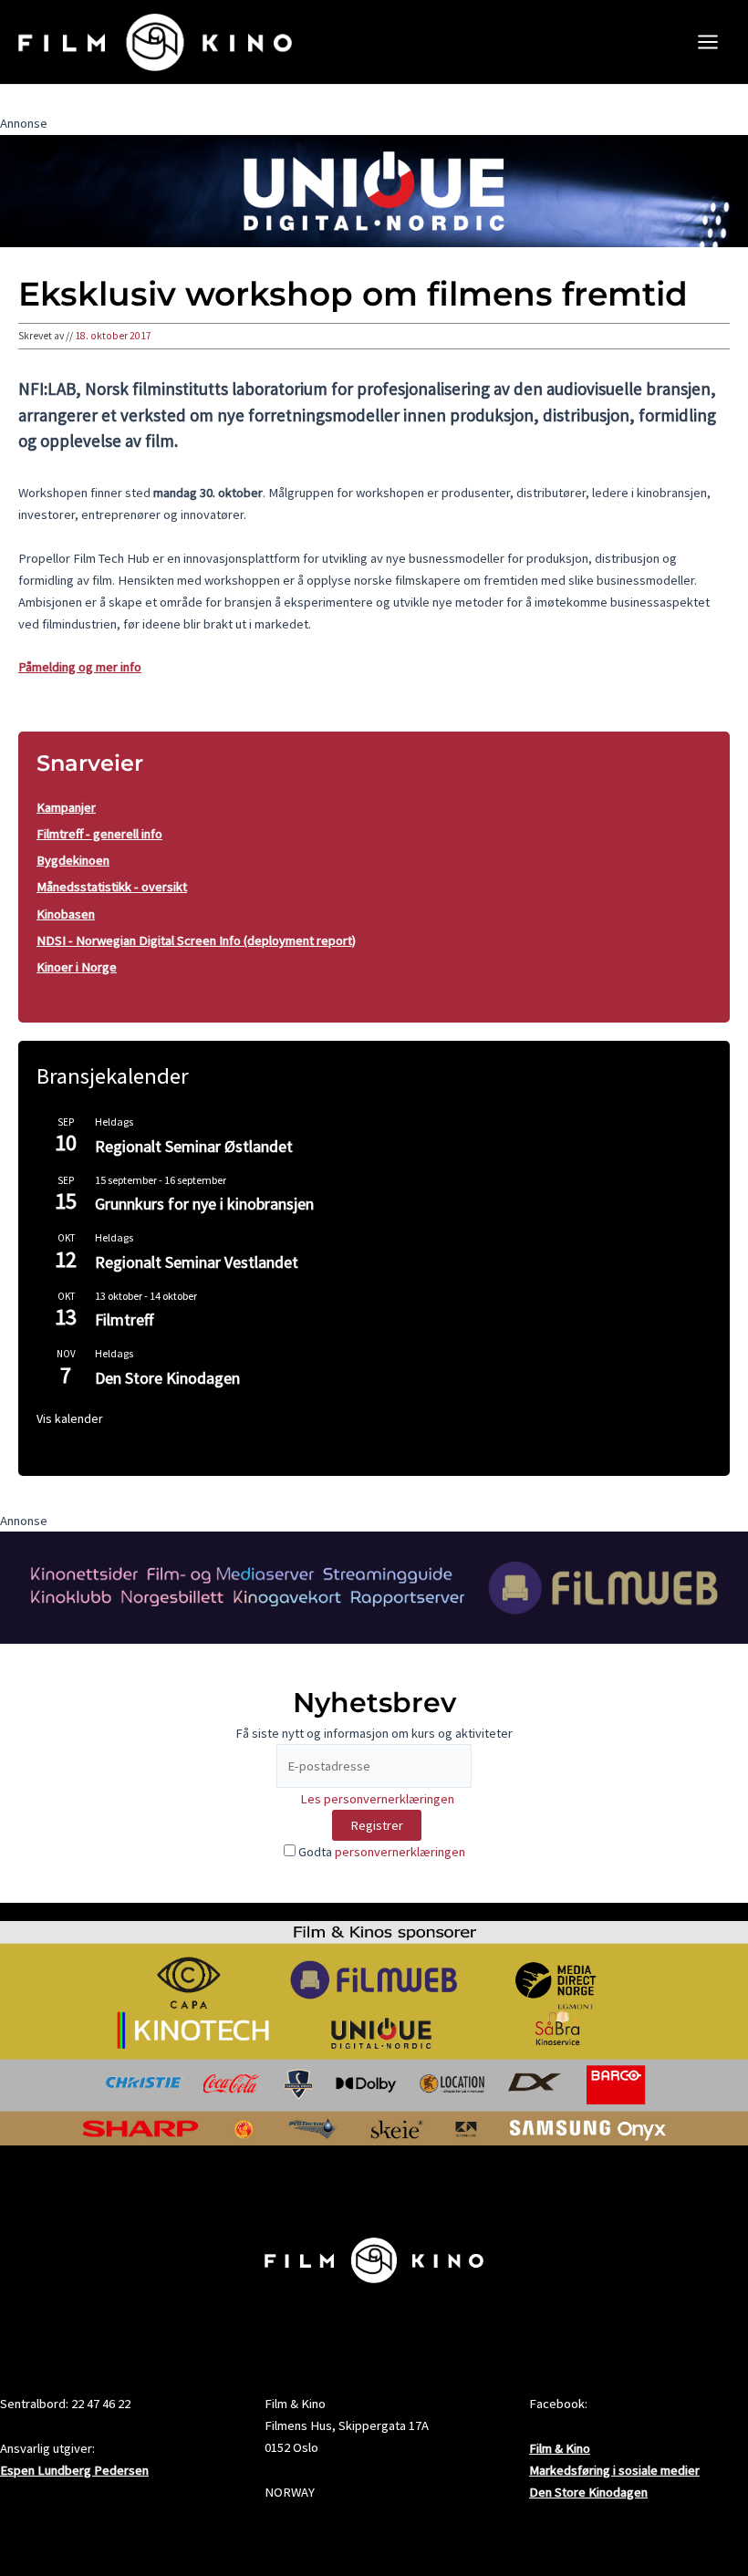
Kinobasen (66, 914)
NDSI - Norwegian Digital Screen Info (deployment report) (196, 940)
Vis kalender (70, 1418)
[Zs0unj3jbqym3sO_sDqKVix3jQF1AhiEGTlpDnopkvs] (374, 190)
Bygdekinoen (73, 860)
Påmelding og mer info (80, 667)
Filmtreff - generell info (99, 834)
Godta (380, 1852)
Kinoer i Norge (77, 967)
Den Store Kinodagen (167, 1378)
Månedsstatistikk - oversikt (112, 887)
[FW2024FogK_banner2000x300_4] (374, 1586)
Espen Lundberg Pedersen (74, 2470)
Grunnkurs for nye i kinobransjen (204, 1204)
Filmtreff (124, 1319)
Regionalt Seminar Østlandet (194, 1146)
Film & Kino (560, 2448)
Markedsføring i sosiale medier (614, 2470)
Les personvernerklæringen (377, 1799)
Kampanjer (66, 807)
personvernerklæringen (400, 1852)
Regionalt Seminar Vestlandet (197, 1262)
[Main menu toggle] (708, 42)
